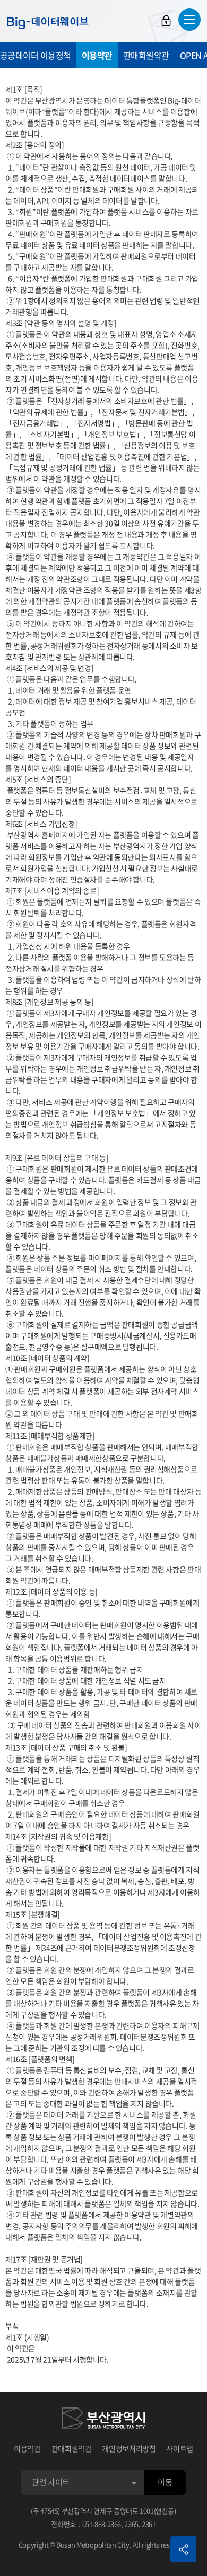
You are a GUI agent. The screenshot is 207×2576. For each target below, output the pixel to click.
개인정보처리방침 (129, 2448)
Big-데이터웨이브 (48, 23)
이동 (165, 2482)
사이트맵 (180, 2448)
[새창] (103, 2420)
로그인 (166, 21)
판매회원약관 (146, 55)
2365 (131, 2524)
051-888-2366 (102, 2524)
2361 (149, 2524)
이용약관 (97, 55)
